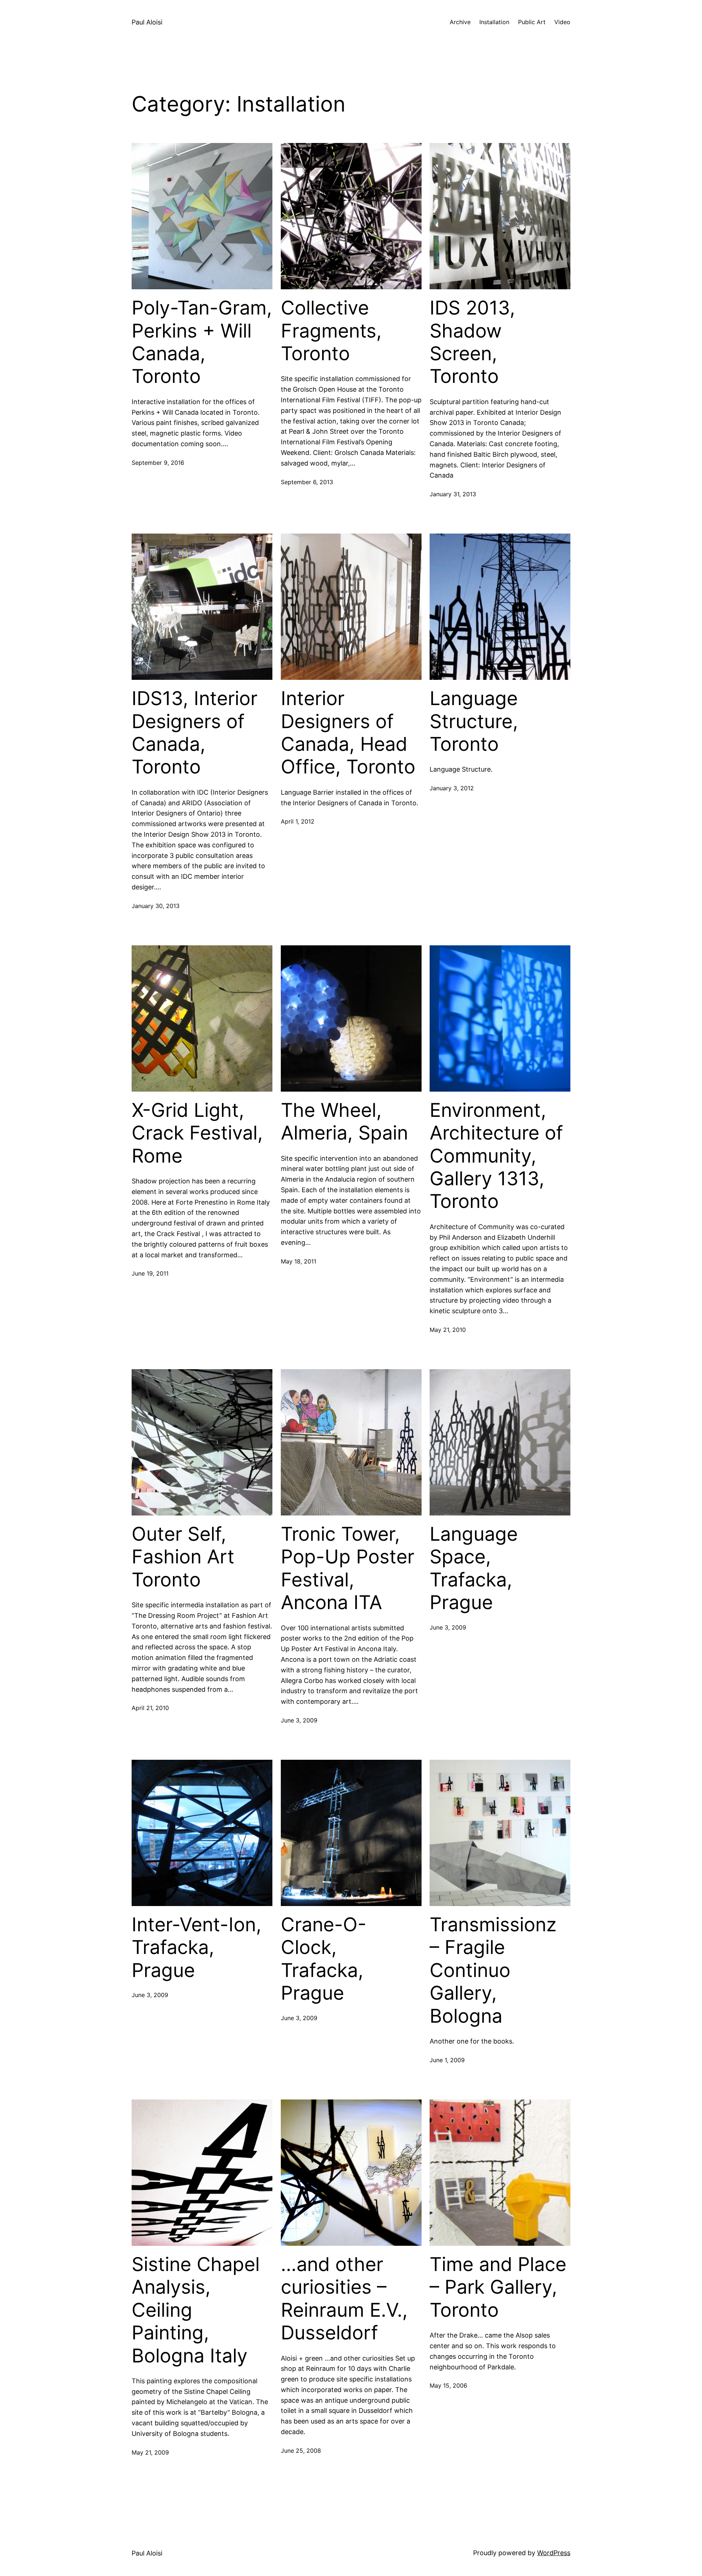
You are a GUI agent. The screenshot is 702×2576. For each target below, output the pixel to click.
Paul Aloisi (147, 22)
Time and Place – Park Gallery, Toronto (498, 2287)
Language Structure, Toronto (474, 721)
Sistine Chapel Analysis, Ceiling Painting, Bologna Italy (196, 2310)
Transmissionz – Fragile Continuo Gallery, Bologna (493, 1970)
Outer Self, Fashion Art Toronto (183, 1557)
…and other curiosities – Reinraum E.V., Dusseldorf (344, 2299)
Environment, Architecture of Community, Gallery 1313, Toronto (496, 1156)
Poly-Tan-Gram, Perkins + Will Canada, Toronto (202, 342)
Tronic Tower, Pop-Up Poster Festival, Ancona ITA (348, 1568)
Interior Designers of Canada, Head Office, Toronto (348, 733)
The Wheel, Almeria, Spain (344, 1122)
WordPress (554, 2553)
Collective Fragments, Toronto (331, 331)
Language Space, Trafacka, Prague (474, 1568)
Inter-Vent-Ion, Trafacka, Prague (197, 1948)
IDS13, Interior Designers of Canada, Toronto (195, 733)
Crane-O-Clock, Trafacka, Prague (324, 1959)
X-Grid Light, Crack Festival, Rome (197, 1133)
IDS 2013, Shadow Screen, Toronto (472, 342)
